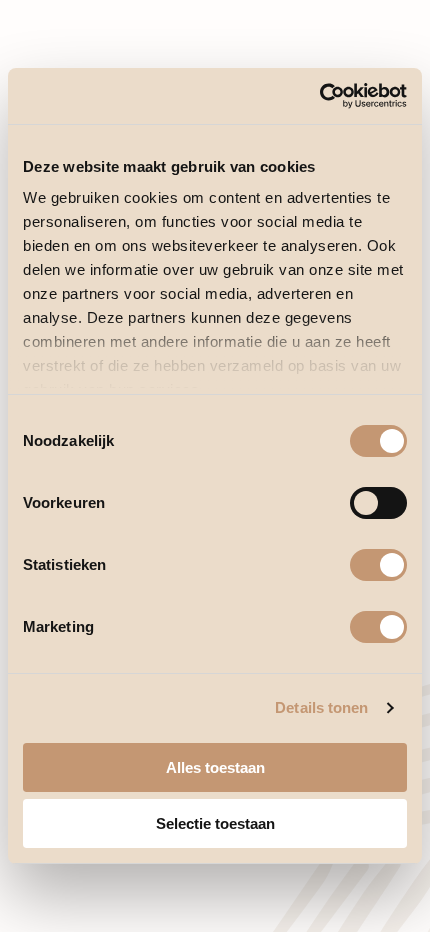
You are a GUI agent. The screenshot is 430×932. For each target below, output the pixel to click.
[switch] (378, 503)
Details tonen (321, 707)
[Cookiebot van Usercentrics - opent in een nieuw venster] (319, 96)
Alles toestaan (215, 767)
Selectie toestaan (215, 823)
